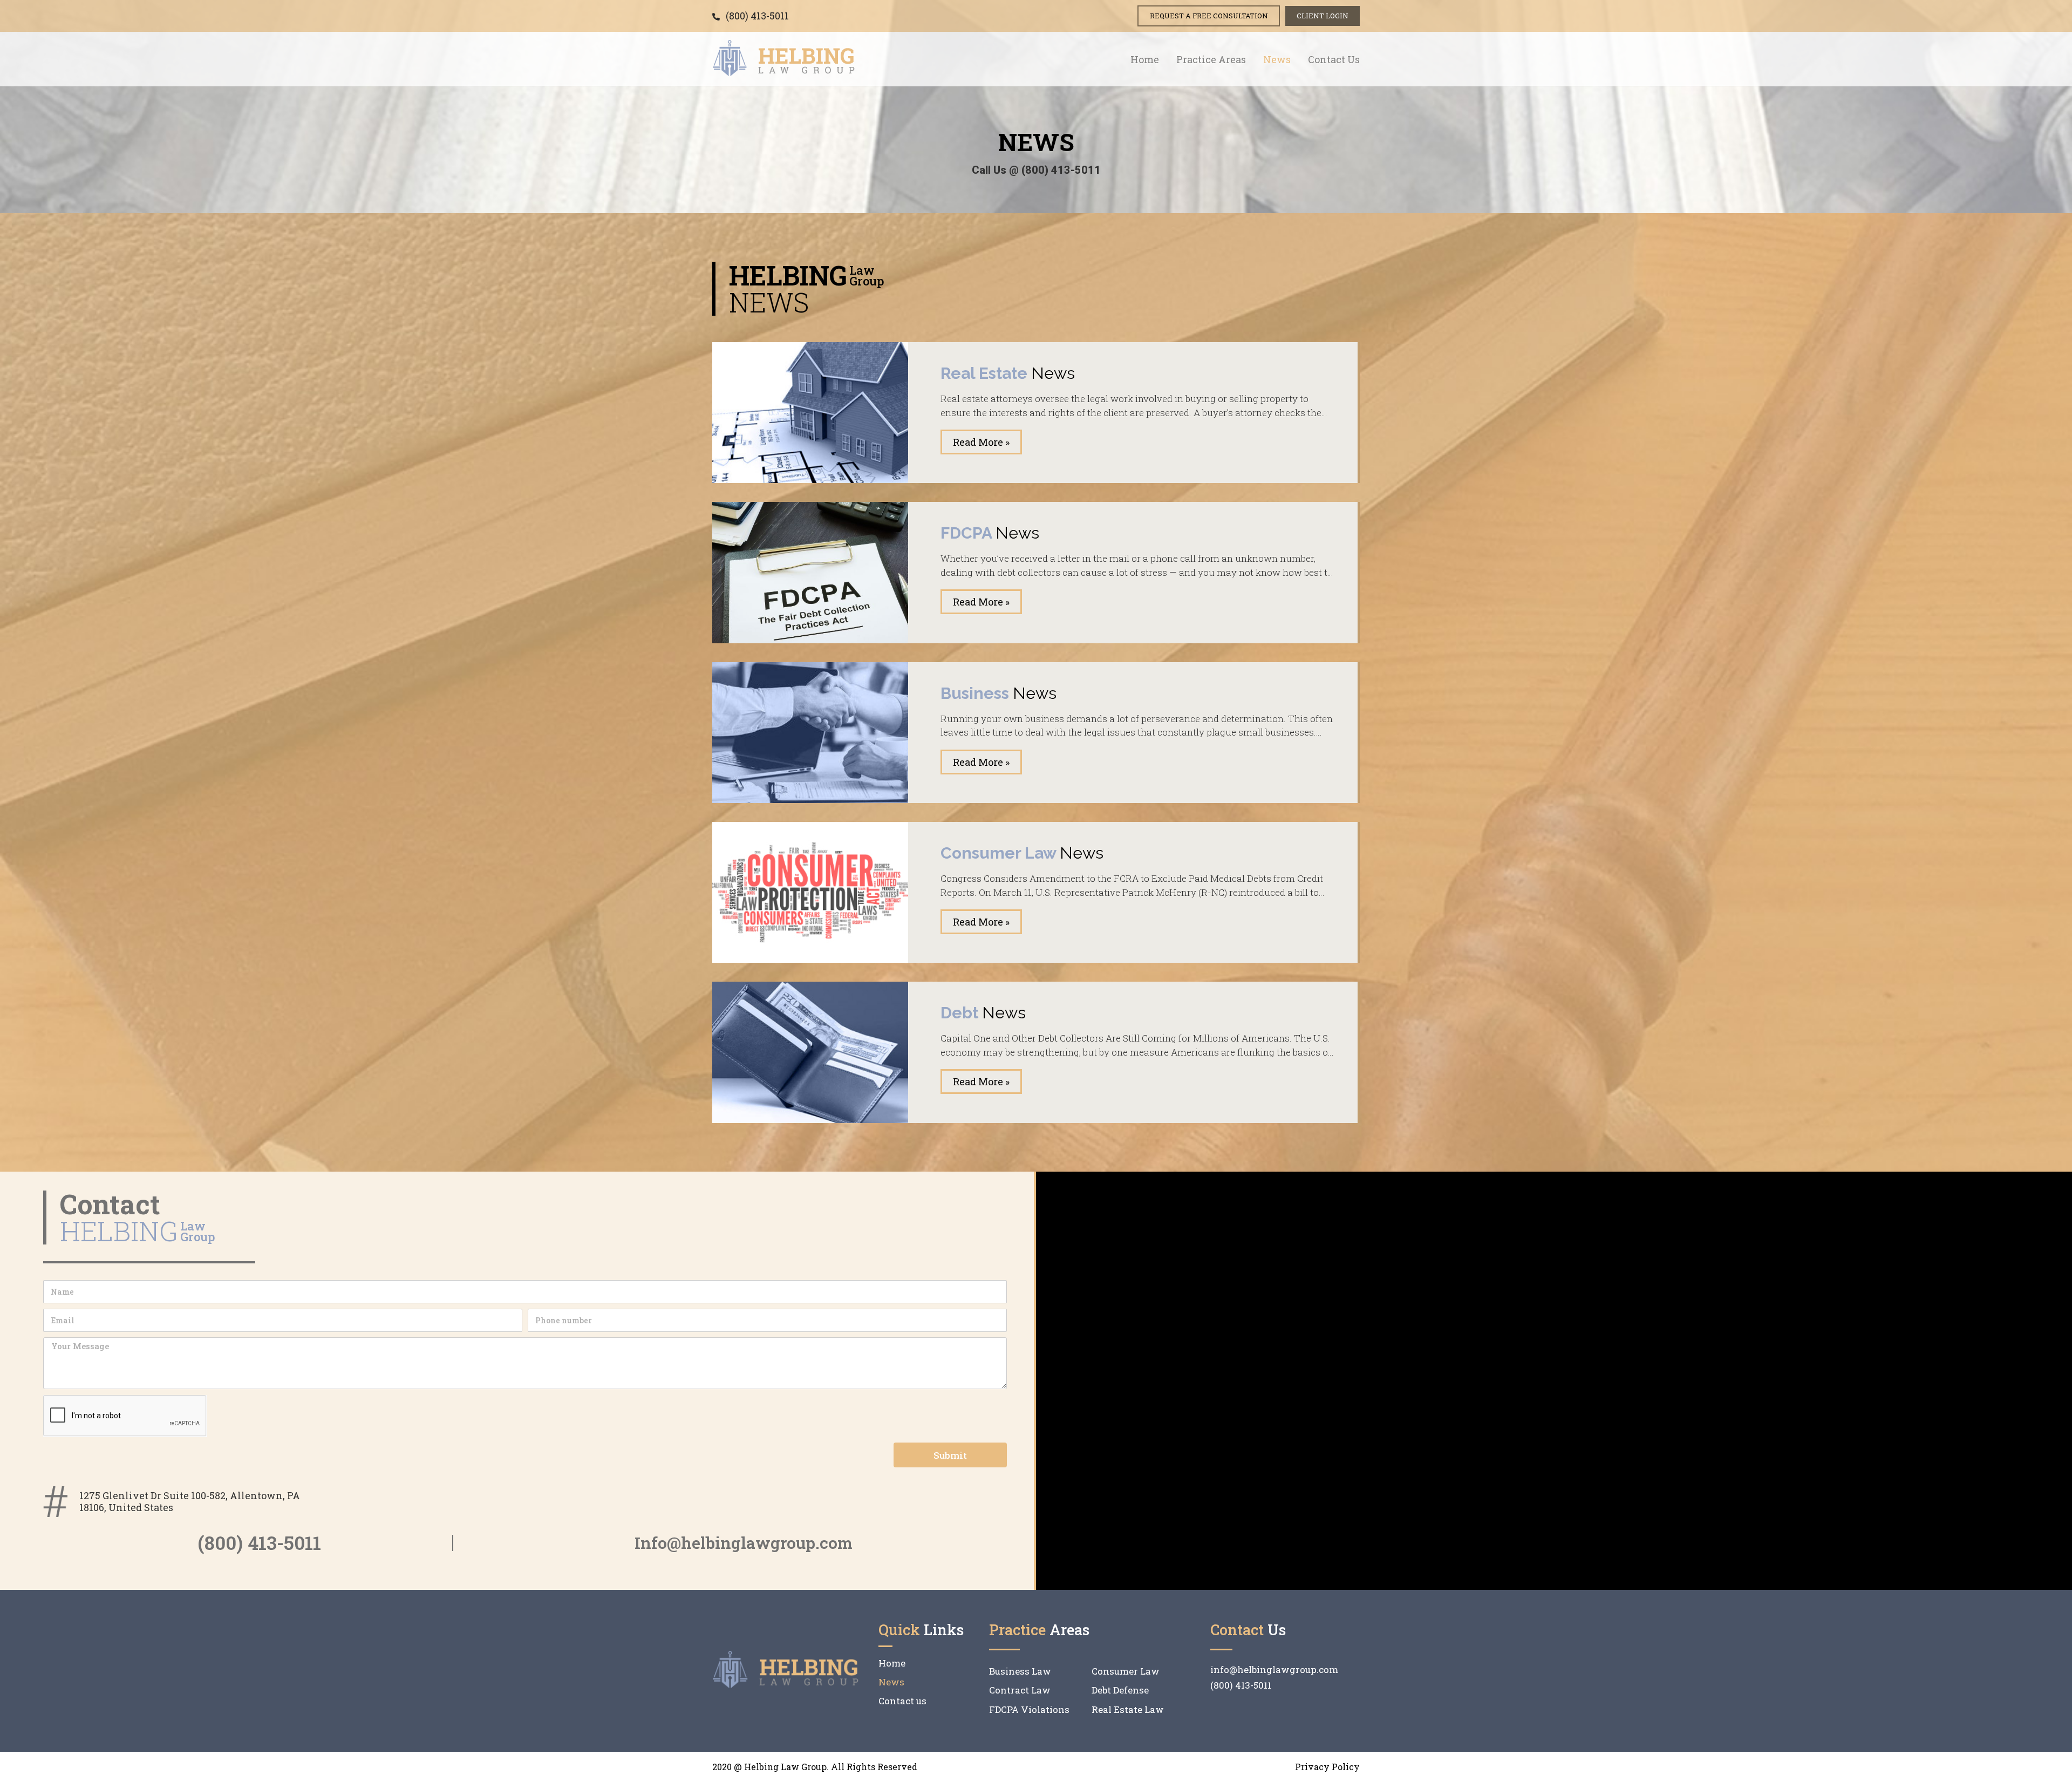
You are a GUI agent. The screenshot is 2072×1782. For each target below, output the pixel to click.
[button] (1209, 16)
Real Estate (1008, 373)
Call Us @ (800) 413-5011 (1036, 170)
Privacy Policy (1327, 1767)
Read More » (981, 442)
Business (998, 693)
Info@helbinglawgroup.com (744, 1543)
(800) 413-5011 (259, 1542)
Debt (983, 1013)
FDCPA (990, 533)
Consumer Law (1022, 853)
